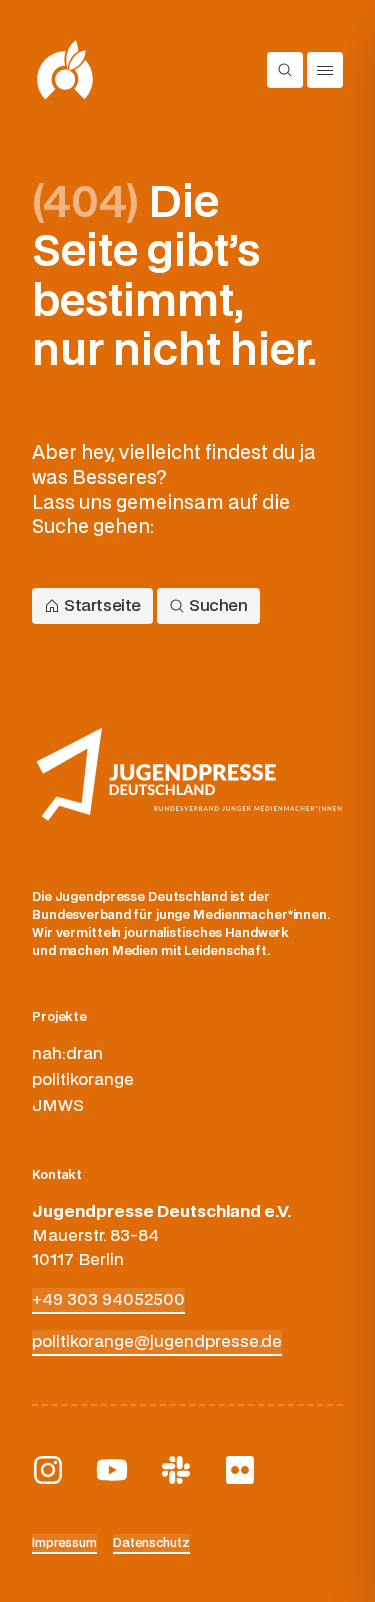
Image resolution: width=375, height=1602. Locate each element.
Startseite (102, 606)
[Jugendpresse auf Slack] (176, 1470)
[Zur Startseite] (65, 70)
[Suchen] (285, 70)
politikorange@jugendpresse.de (157, 1342)
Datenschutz (151, 1543)
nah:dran (67, 1054)
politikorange (83, 1080)
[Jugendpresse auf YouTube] (112, 1470)
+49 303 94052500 (108, 1300)
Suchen (218, 606)
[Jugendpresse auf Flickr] (240, 1470)
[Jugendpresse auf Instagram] (48, 1470)
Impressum (64, 1543)
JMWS (58, 1106)
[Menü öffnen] (325, 70)
